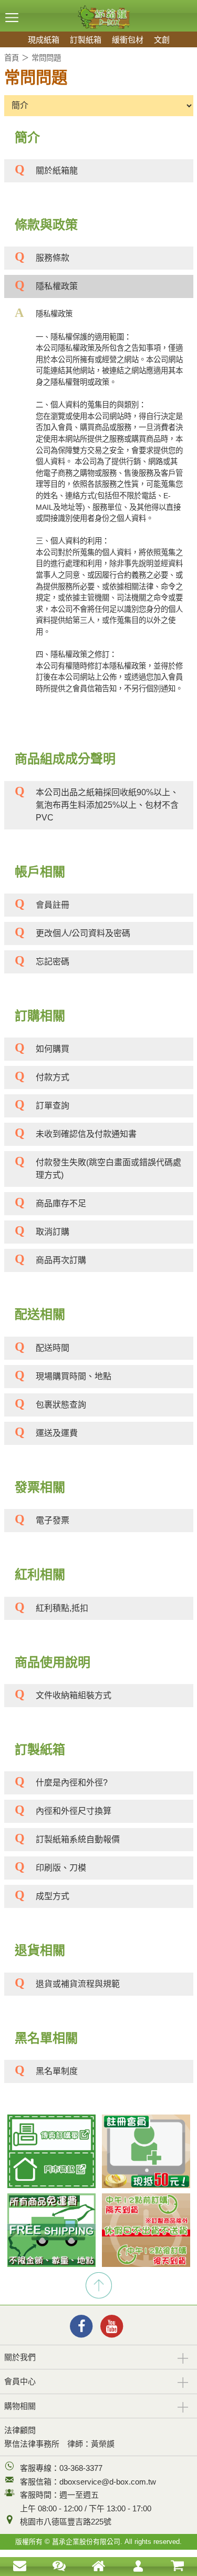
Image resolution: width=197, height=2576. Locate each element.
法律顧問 (20, 2430)
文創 (162, 40)
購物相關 (20, 2406)
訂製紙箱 (86, 40)
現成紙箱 (44, 40)
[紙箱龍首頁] (99, 9)
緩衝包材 (128, 40)
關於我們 (20, 2357)
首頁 (12, 58)
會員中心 (20, 2381)
